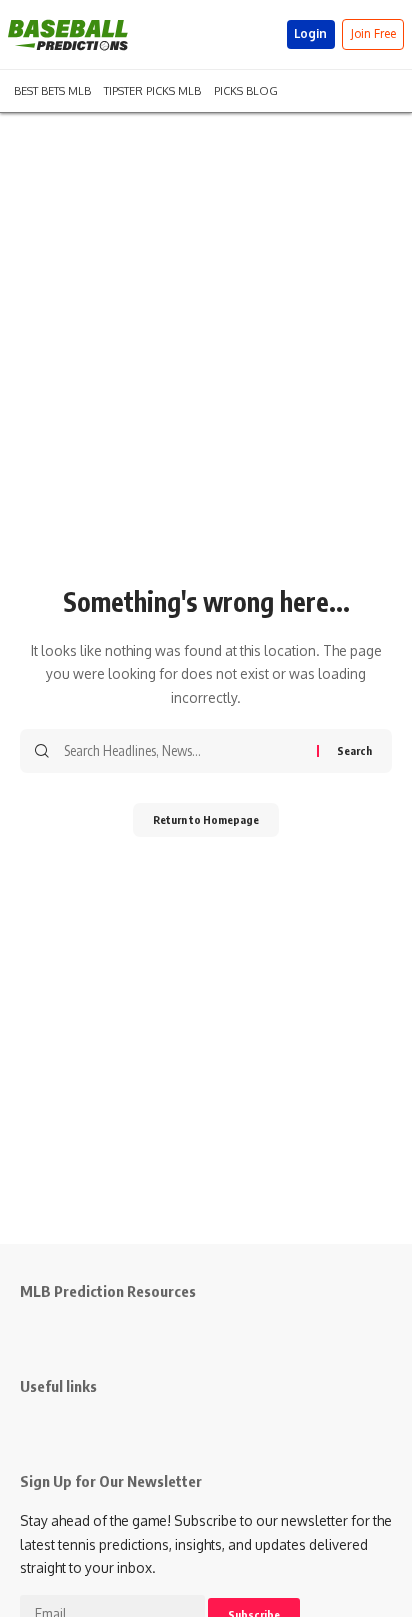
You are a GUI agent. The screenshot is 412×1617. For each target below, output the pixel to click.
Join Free (373, 33)
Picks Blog (246, 89)
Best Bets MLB (52, 89)
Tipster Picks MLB (152, 89)
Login (310, 33)
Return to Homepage (206, 819)
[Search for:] (183, 751)
